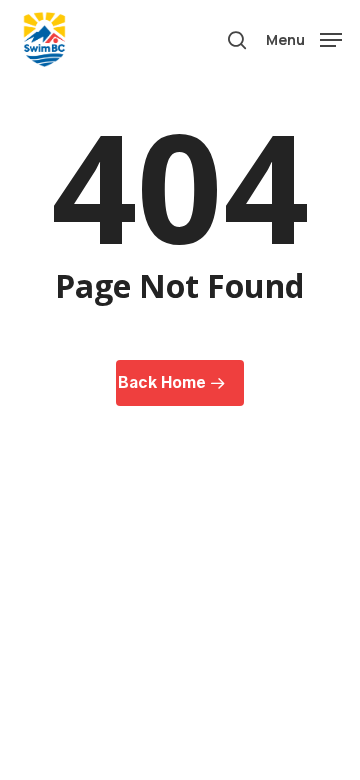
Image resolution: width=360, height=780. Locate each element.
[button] (304, 38)
